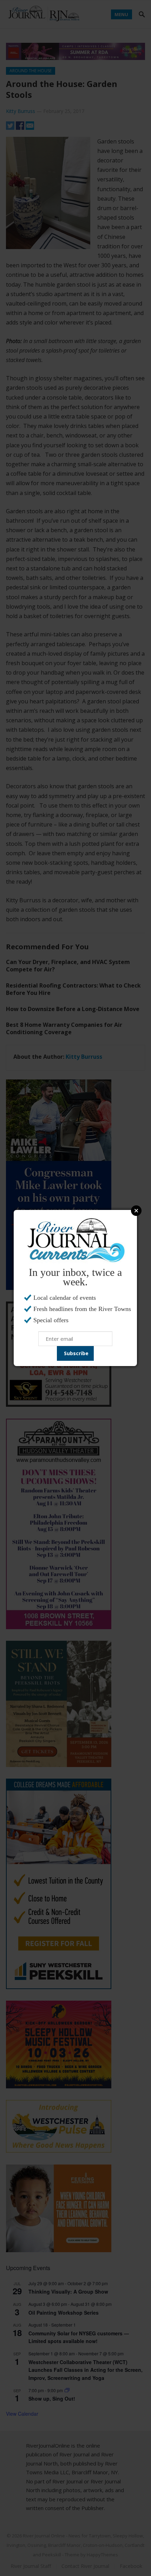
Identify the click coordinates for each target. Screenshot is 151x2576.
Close (136, 1211)
